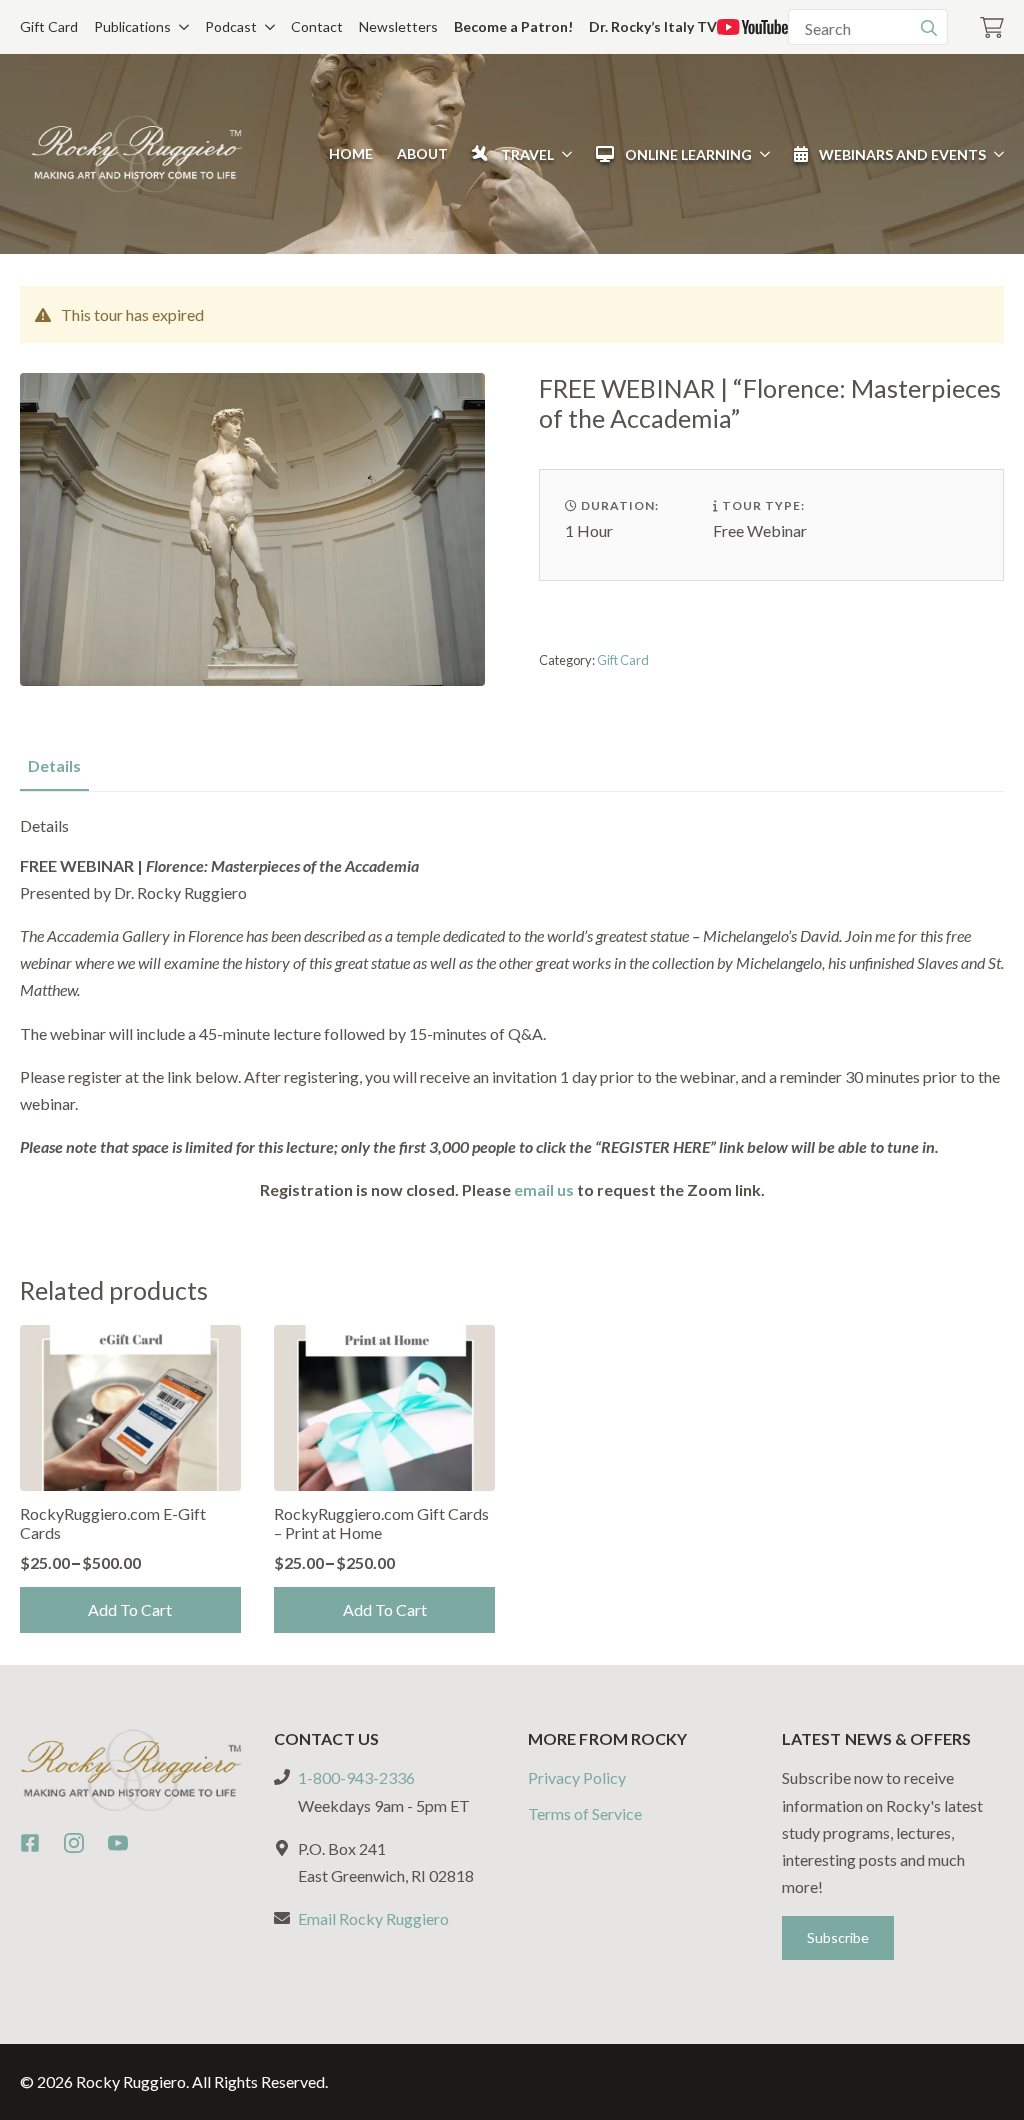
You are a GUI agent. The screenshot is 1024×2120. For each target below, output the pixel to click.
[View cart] (992, 27)
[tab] (54, 766)
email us (544, 1189)
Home (351, 153)
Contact (317, 26)
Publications (132, 26)
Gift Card (49, 26)
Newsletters (398, 26)
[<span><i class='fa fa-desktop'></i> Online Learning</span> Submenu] (761, 154)
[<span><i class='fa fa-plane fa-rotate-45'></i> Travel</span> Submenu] (563, 154)
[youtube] (118, 1843)
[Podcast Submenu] (266, 27)
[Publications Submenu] (180, 27)
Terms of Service (585, 1813)
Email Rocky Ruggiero (373, 1918)
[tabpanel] (512, 1009)
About (422, 153)
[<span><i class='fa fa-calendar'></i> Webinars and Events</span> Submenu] (995, 154)
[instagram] (74, 1843)
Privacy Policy (577, 1777)
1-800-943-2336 (356, 1777)
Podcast (231, 26)
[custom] (30, 1843)
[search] (929, 28)
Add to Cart (130, 1609)
